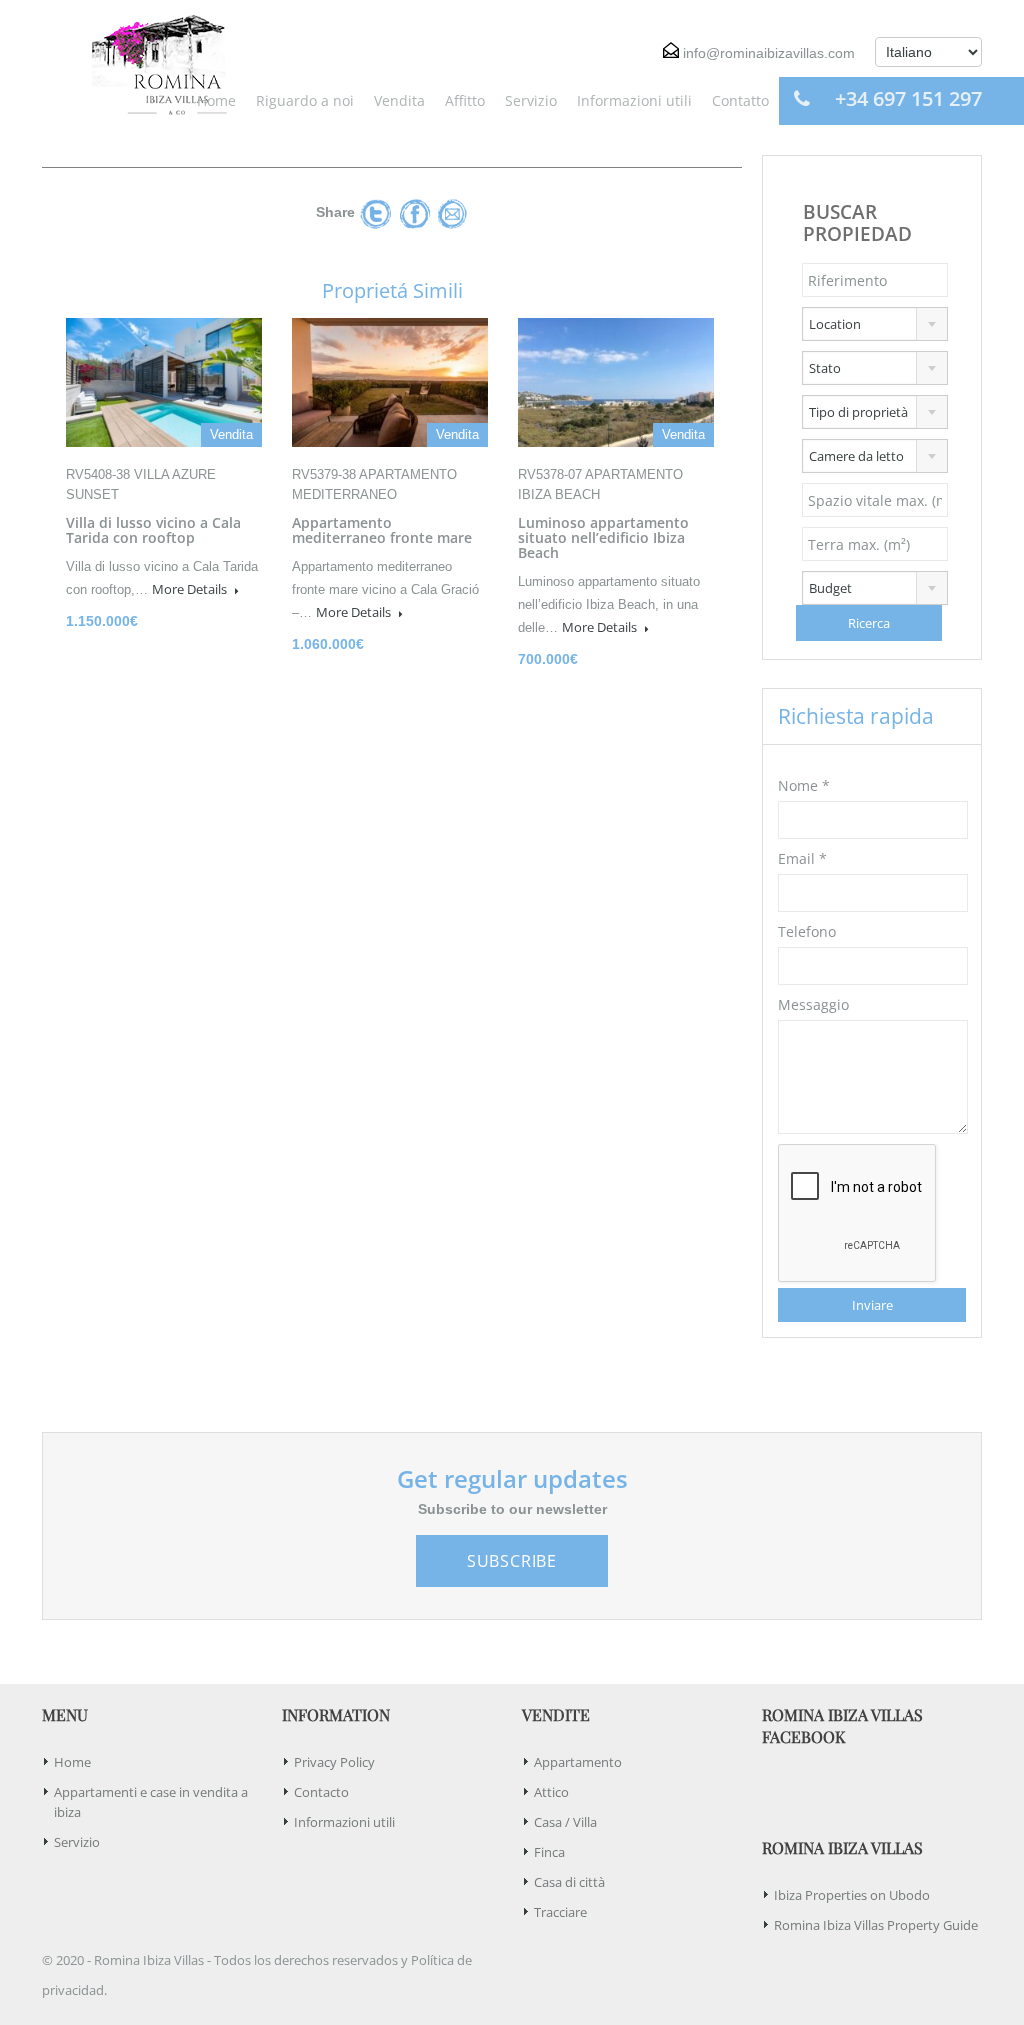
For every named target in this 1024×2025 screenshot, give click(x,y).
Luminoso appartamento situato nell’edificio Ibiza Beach (603, 537)
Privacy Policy (334, 1762)
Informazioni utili (634, 100)
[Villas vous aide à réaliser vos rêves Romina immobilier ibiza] (152, 62)
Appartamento (578, 1762)
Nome (804, 785)
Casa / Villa (565, 1822)
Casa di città (569, 1882)
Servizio (531, 100)
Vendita (399, 100)
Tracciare (560, 1912)
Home (216, 100)
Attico (551, 1792)
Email (802, 858)
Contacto (321, 1792)
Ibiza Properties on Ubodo (852, 1895)
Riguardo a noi (305, 100)
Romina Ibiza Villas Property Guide (876, 1925)
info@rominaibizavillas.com (769, 53)
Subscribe (512, 1561)
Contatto (740, 100)
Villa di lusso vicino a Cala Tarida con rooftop (153, 530)
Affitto (465, 100)
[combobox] (875, 324)
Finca (549, 1852)
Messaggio (813, 1004)
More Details (191, 589)
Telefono (807, 931)
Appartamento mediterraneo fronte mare (382, 530)
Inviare (872, 1305)
